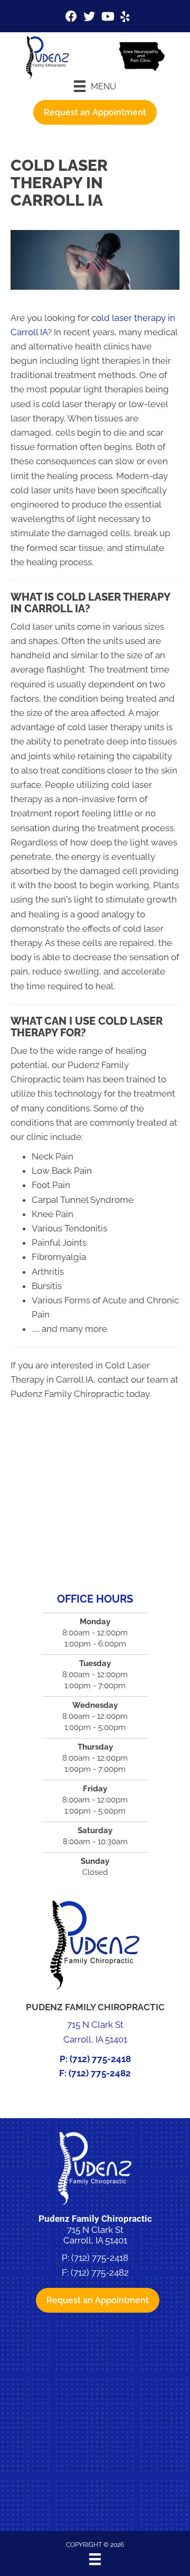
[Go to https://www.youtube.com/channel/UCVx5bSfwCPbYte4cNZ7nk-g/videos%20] (107, 18)
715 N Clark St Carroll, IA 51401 (95, 2235)
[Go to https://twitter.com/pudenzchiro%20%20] (89, 18)
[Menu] (95, 2559)
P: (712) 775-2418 (95, 2059)
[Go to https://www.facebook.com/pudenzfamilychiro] (71, 18)
